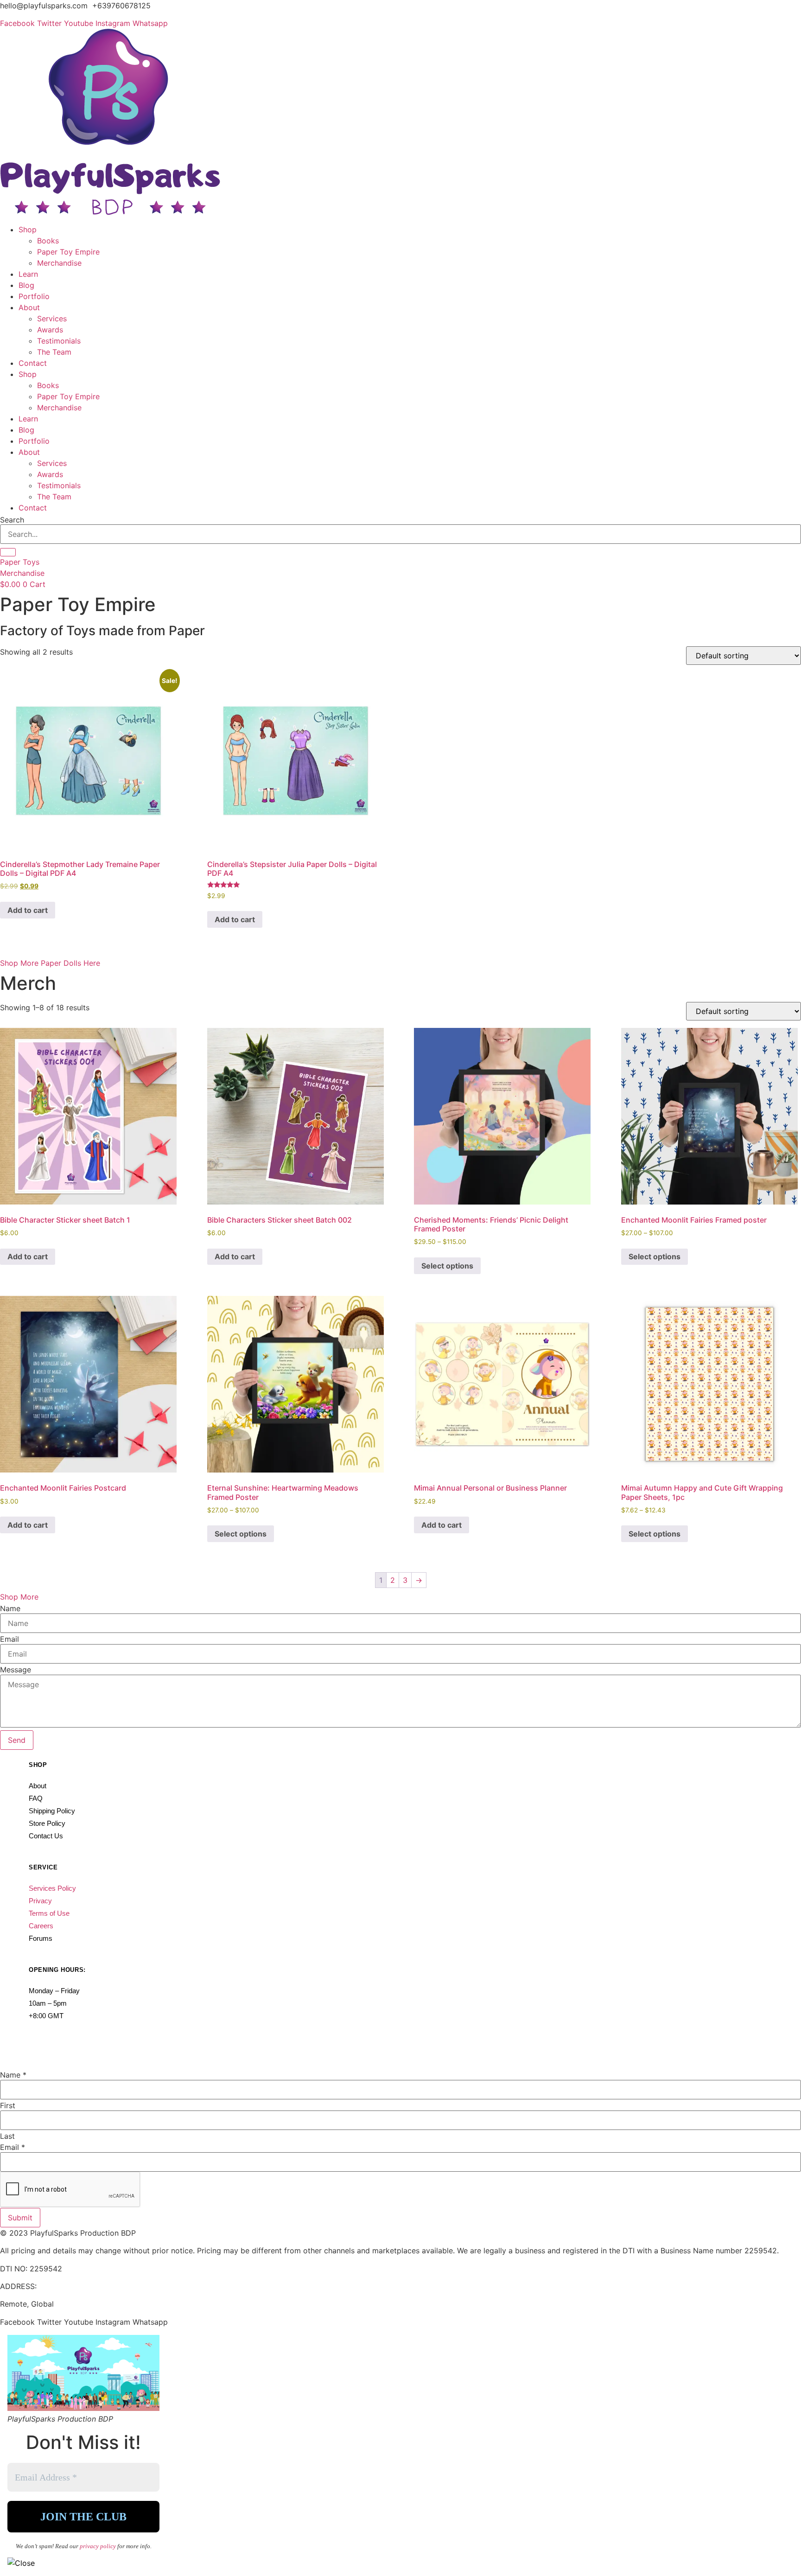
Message (16, 1670)
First (8, 2105)
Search (12, 520)
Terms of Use (49, 1913)
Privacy (40, 1901)
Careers (41, 1926)
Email (10, 1639)
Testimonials (59, 341)
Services (52, 319)
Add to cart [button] (28, 910)
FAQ (36, 1798)
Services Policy (52, 1888)
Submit (20, 2218)
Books (48, 241)
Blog (26, 285)
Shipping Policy (52, 1811)
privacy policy (99, 2546)
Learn (28, 274)
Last (7, 2136)
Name (10, 1608)
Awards (50, 330)
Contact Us (46, 1836)
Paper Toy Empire (68, 252)
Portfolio (34, 296)
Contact (33, 363)
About (29, 307)
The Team (54, 352)
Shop (28, 230)
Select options (447, 1266)
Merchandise (59, 263)
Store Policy (47, 1823)
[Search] (8, 552)
